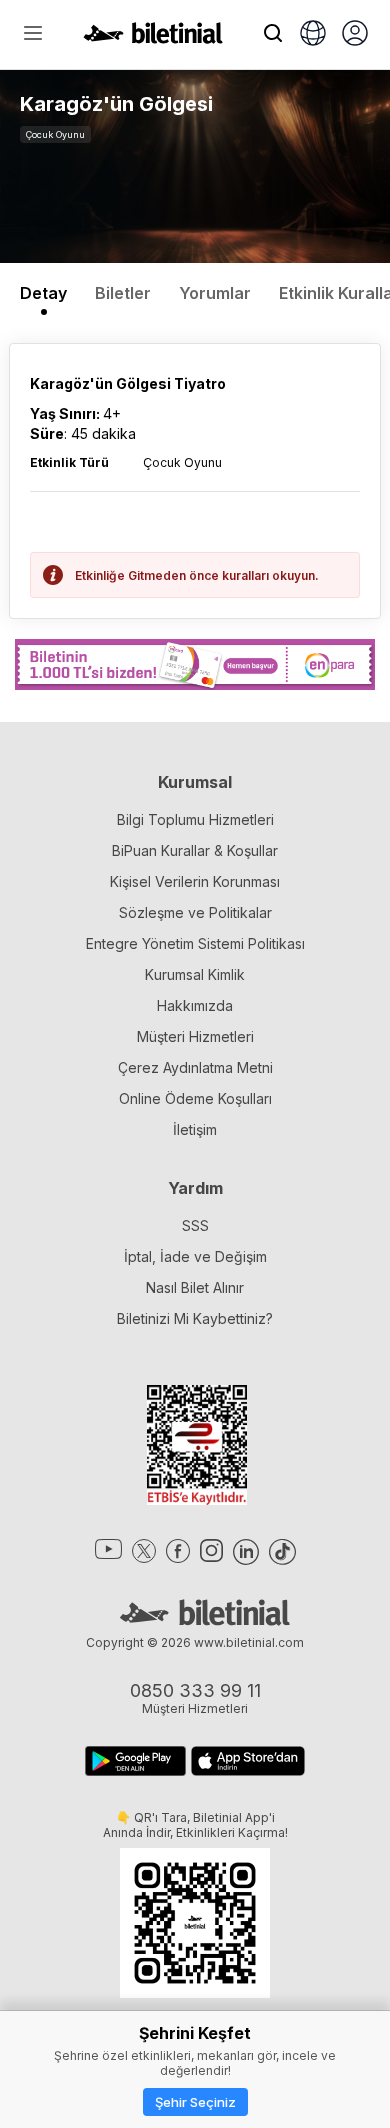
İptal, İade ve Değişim (195, 1256)
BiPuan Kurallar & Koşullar (195, 850)
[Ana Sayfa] (153, 38)
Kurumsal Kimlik (195, 974)
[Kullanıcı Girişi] (355, 35)
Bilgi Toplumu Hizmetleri (195, 819)
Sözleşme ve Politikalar (195, 912)
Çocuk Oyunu (55, 134)
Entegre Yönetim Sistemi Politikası (195, 943)
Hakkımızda (195, 1005)
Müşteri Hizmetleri (195, 1036)
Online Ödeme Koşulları (195, 1098)
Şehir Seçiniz (195, 2102)
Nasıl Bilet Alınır (195, 1287)
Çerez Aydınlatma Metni (195, 1067)
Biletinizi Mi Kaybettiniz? (195, 1318)
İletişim (195, 1129)
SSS (195, 1225)
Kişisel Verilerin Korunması (195, 881)
